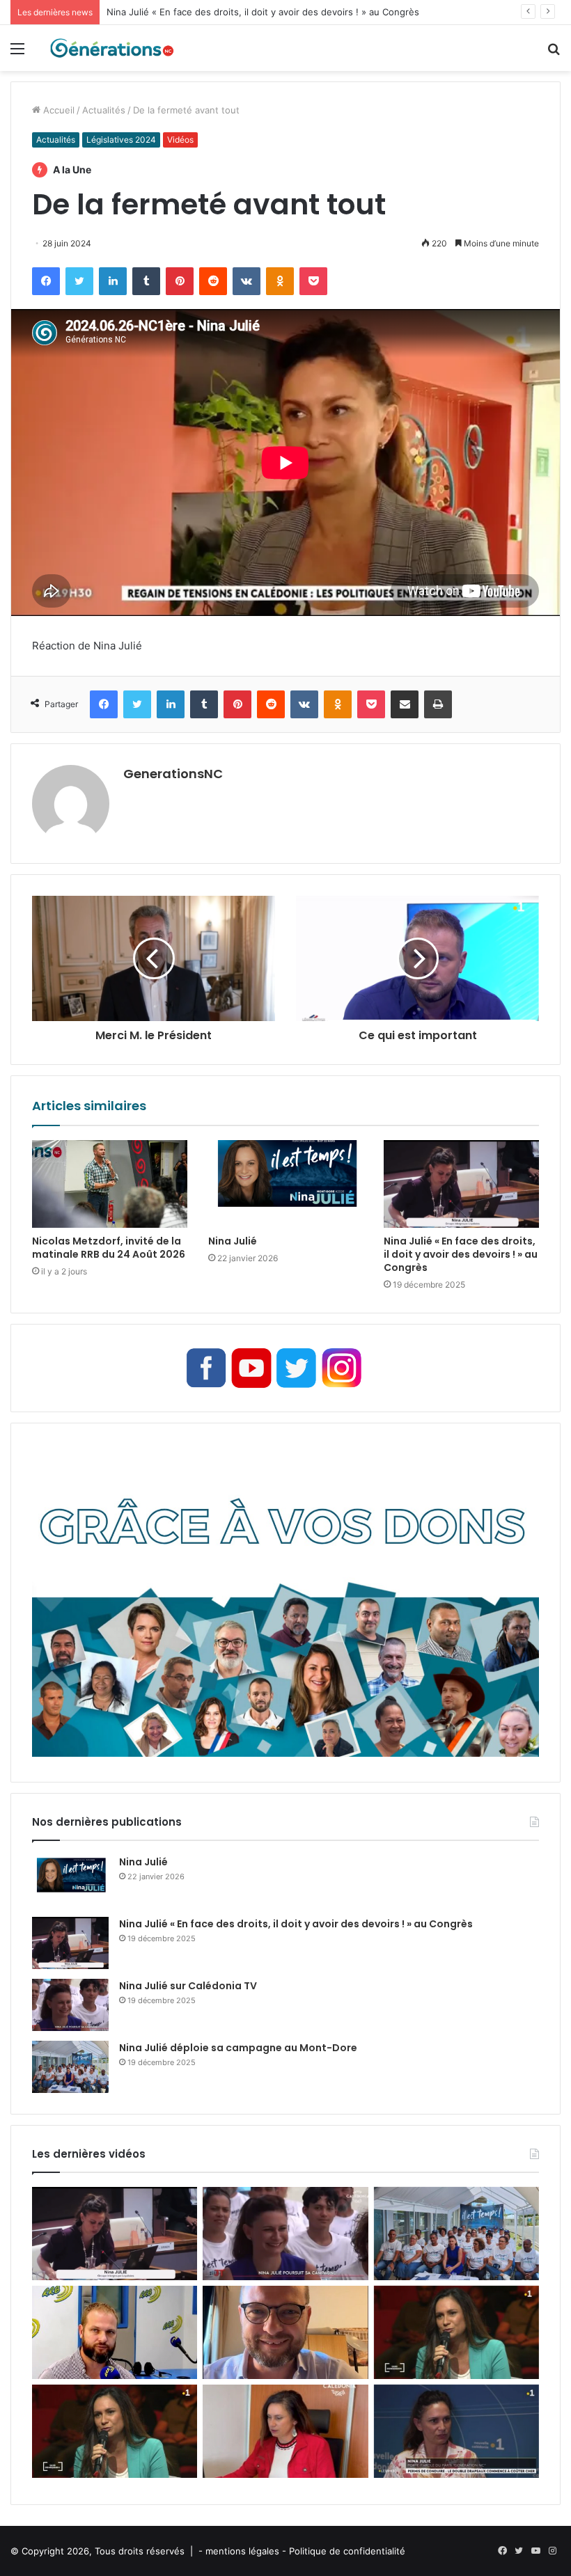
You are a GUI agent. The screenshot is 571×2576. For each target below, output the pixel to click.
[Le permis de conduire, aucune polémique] (285, 2431)
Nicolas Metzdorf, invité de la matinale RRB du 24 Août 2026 (109, 1248)
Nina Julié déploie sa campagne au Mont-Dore (238, 2048)
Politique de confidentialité (347, 2551)
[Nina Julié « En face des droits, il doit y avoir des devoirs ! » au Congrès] (461, 1184)
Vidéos (180, 140)
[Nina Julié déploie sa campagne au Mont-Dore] (70, 2067)
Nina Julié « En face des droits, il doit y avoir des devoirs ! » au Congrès (263, 12)
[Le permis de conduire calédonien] (456, 2431)
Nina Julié (233, 1241)
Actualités (104, 110)
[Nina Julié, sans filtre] (456, 2332)
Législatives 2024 (121, 140)
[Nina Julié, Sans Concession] (115, 2431)
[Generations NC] (111, 48)
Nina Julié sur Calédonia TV (188, 1986)
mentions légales (242, 2551)
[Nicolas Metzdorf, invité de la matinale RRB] (115, 2332)
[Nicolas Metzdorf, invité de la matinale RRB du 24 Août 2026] (110, 1184)
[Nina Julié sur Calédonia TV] (70, 2005)
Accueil (57, 110)
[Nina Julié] (286, 1184)
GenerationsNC (173, 774)
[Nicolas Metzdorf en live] (285, 2332)
